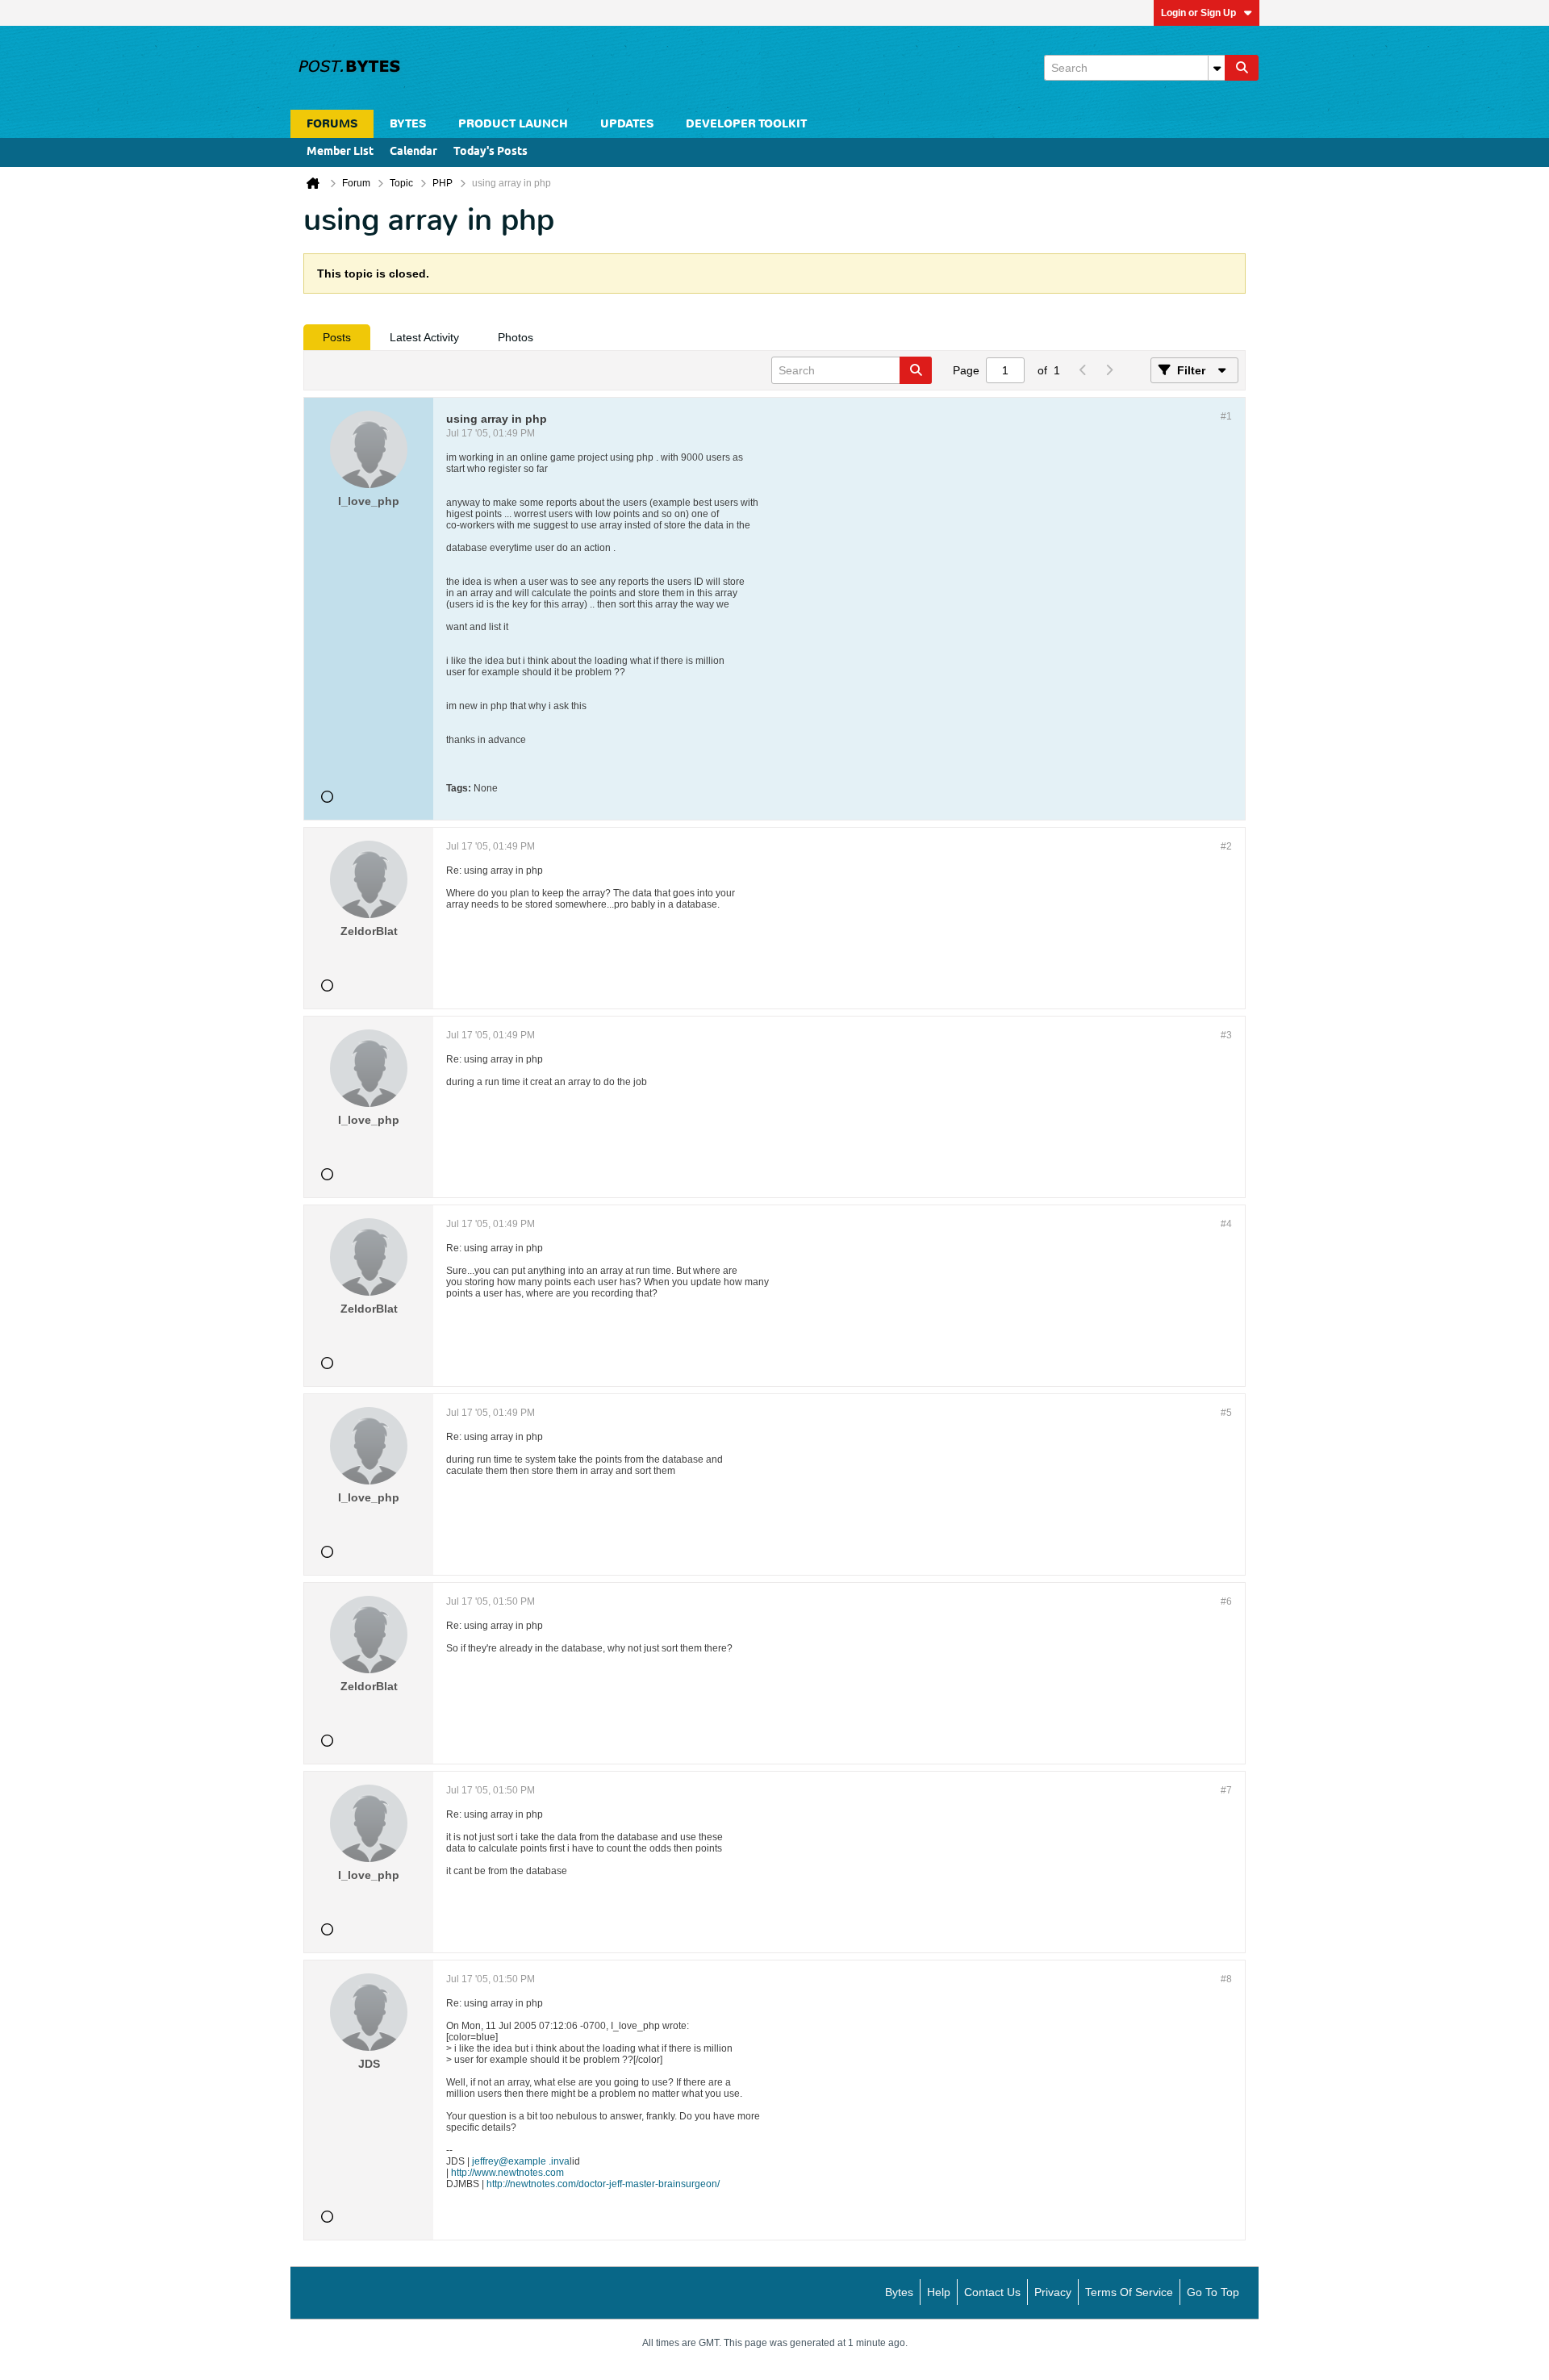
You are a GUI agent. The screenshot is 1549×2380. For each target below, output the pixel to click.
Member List (340, 152)
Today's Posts (491, 152)
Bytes (899, 2292)
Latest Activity (424, 337)
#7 (1226, 1790)
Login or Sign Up (1198, 13)
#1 (1226, 416)
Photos (516, 337)
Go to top (1213, 2292)
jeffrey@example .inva (521, 2161)
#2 (1226, 846)
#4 (1226, 1224)
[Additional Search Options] (1217, 68)
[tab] (337, 337)
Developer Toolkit (746, 124)
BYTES (408, 124)
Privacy (1053, 2292)
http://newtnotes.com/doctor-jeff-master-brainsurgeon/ (603, 2184)
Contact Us (992, 2292)
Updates (627, 124)
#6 (1226, 1601)
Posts (337, 337)
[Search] (1242, 68)
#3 (1226, 1035)
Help (939, 2292)
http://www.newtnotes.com (507, 2173)
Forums (332, 124)
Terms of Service (1129, 2292)
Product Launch (513, 124)
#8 (1226, 1979)
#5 (1226, 1413)
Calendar (413, 152)
